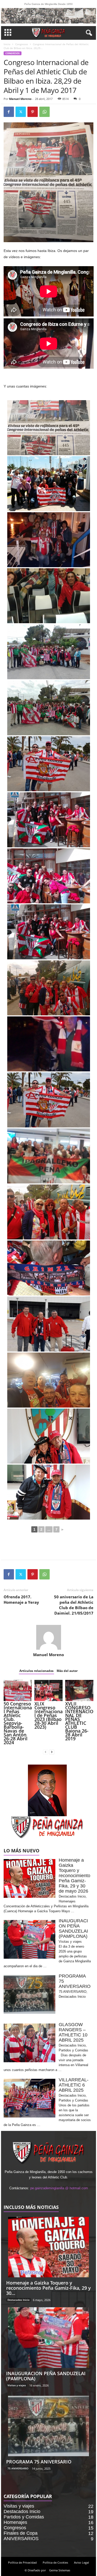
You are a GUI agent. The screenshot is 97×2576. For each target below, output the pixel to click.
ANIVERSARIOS (21, 2539)
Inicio (7, 44)
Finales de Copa (21, 2533)
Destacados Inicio (18, 2300)
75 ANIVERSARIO (18, 2468)
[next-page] (52, 1752)
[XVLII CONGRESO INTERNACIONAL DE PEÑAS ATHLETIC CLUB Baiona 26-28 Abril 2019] (79, 1690)
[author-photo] (49, 1637)
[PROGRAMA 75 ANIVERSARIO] (49, 2426)
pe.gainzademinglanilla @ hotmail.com (59, 2188)
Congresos (22, 44)
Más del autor (67, 1671)
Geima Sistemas (60, 2570)
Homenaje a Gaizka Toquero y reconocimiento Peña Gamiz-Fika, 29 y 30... (48, 2288)
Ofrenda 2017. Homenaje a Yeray (21, 1599)
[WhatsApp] (44, 112)
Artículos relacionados (36, 1671)
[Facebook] (9, 112)
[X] (21, 112)
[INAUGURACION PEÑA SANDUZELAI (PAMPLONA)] (49, 2338)
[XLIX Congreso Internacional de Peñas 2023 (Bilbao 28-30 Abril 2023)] (48, 1690)
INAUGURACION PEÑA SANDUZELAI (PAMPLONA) (46, 2376)
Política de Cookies (55, 2562)
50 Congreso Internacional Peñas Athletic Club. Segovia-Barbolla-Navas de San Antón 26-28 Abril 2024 (18, 1723)
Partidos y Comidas (24, 2517)
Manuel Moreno (20, 99)
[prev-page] (46, 1752)
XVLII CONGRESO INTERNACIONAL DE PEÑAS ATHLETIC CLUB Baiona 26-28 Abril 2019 (79, 1721)
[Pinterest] (33, 112)
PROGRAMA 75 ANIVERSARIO (39, 2462)
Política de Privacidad (22, 2562)
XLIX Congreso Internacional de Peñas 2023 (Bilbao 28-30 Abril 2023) (48, 1715)
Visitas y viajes (17, 2385)
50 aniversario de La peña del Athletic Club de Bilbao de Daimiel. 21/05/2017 (74, 1605)
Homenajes (15, 2522)
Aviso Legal (81, 2562)
